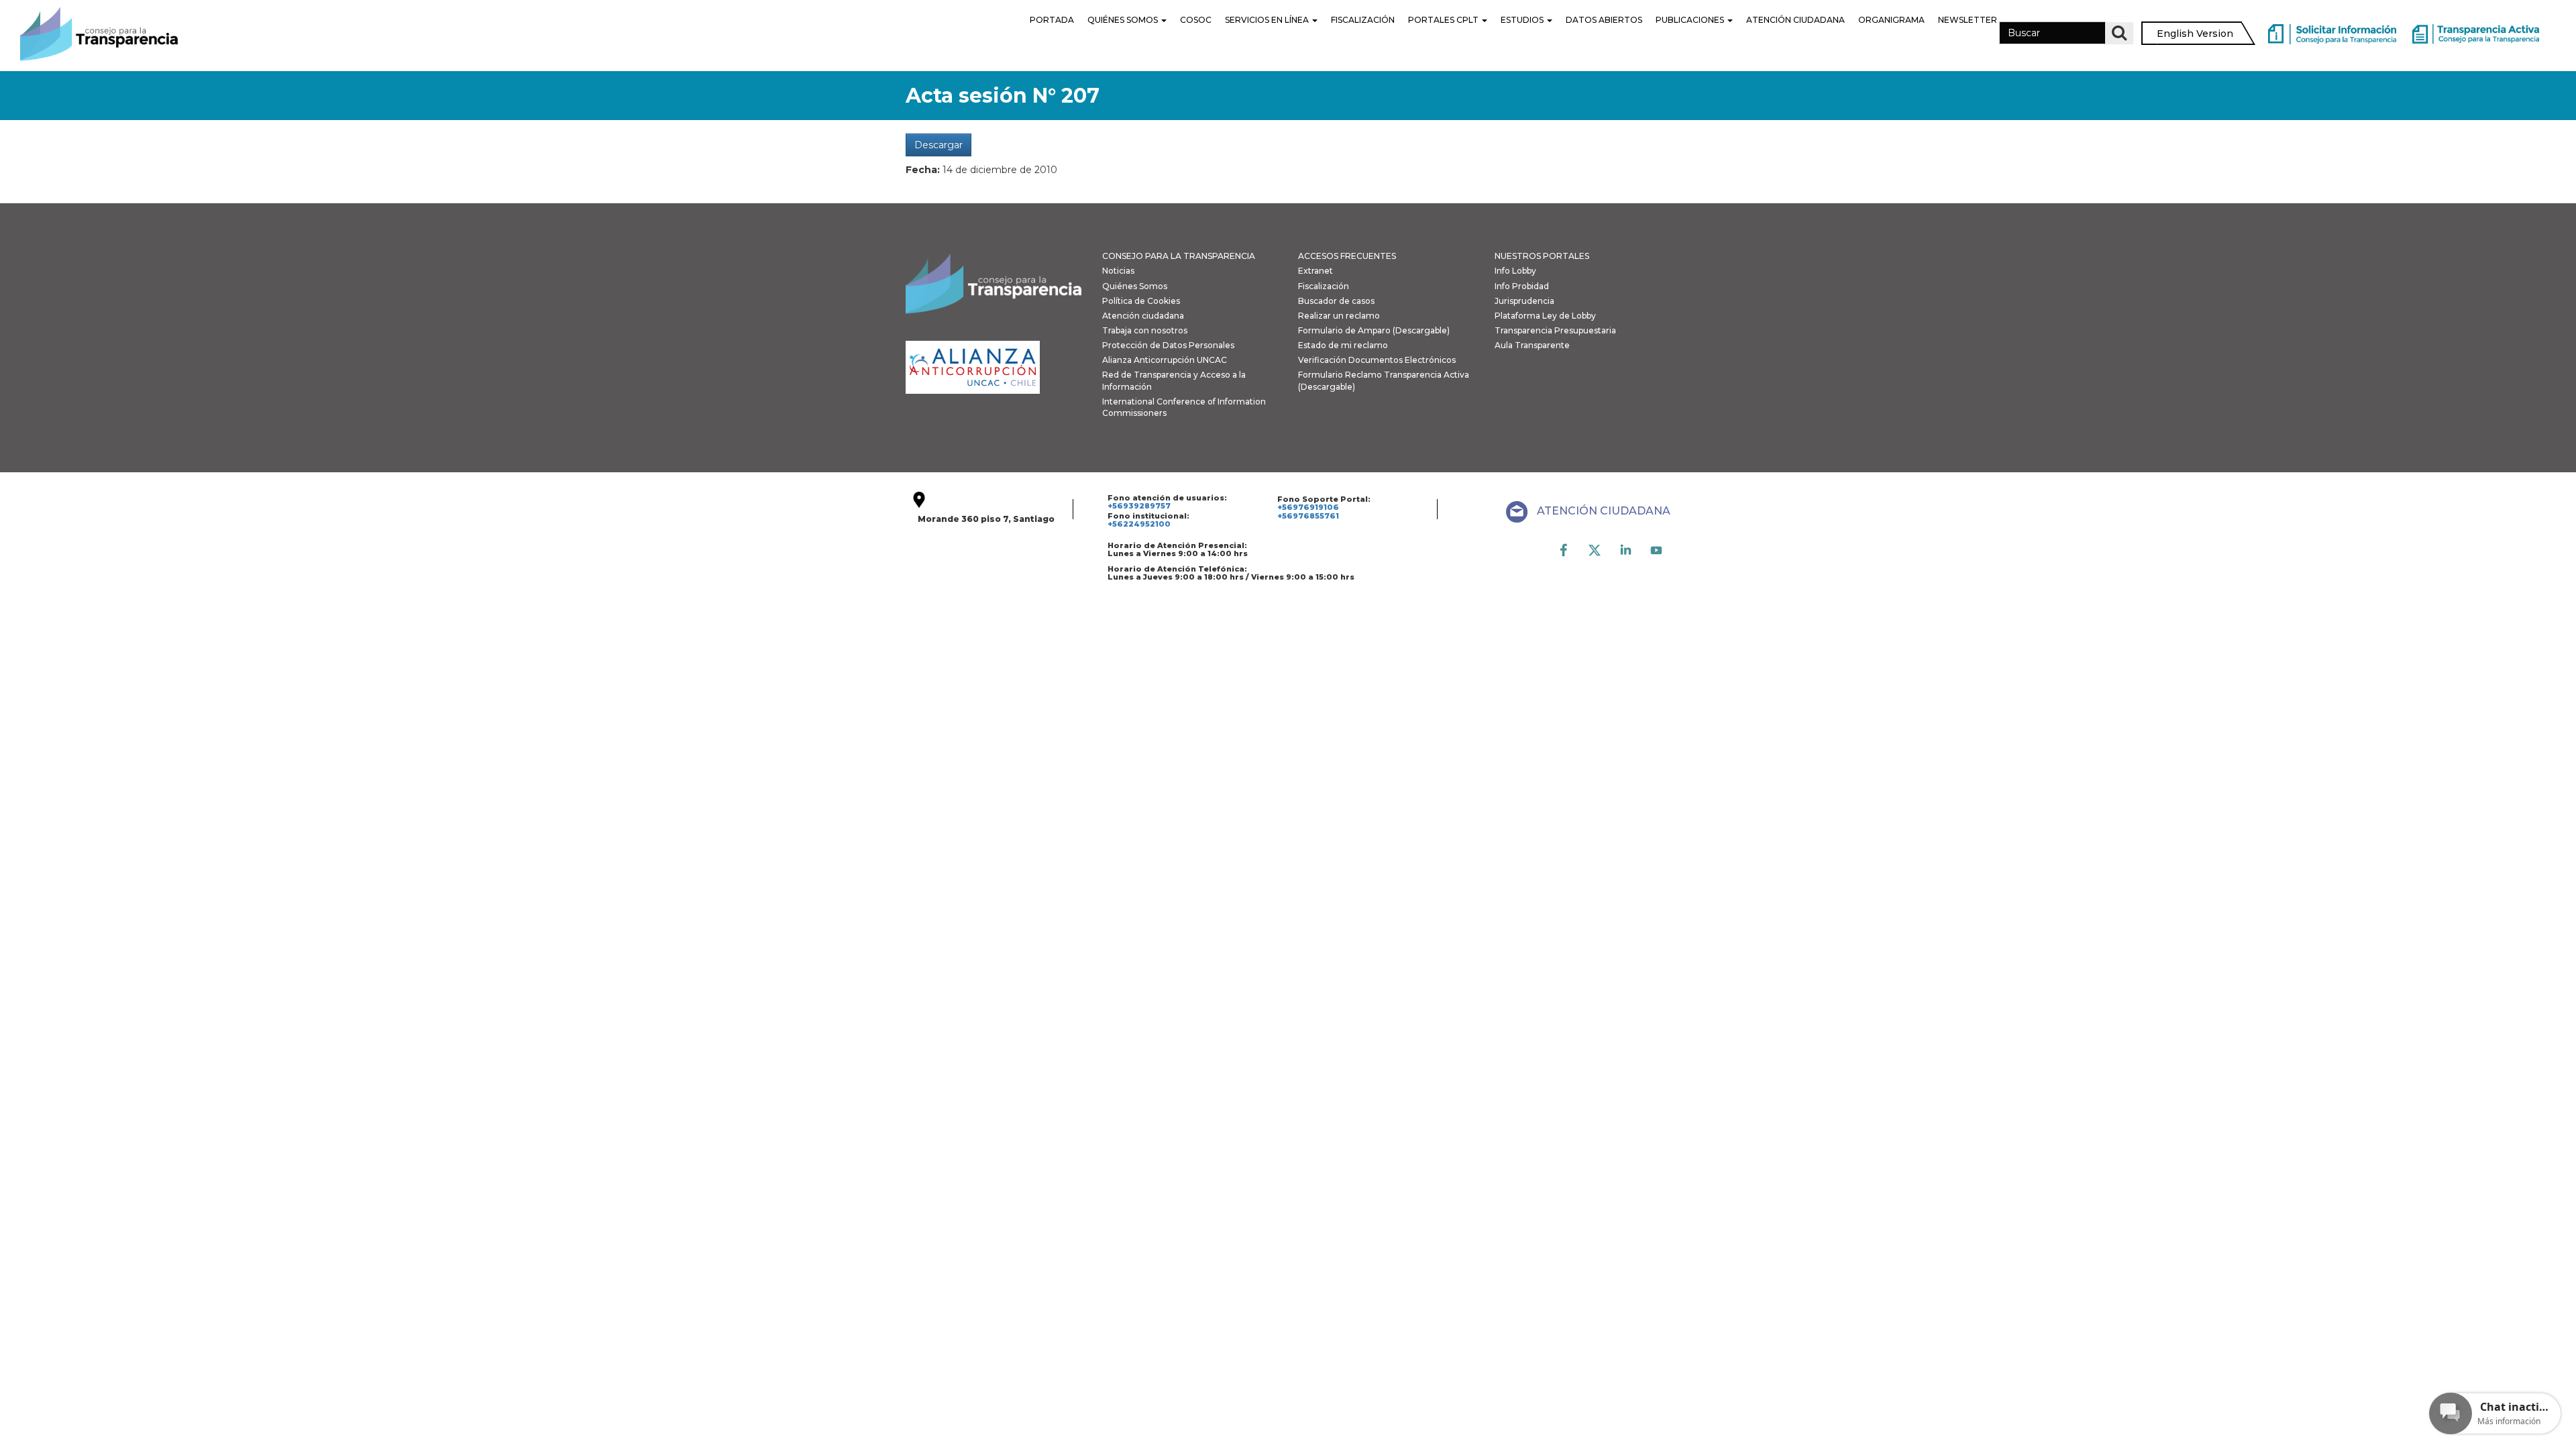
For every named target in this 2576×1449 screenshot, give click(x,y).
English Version (2195, 34)
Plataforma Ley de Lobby (1545, 316)
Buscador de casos (1336, 301)
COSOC (1196, 20)
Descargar (938, 145)
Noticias (1118, 271)
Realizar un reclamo (1339, 316)
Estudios (1523, 20)
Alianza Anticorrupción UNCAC (1165, 360)
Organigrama (1891, 20)
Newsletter (1968, 20)
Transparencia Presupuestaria (1555, 330)
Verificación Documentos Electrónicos (1377, 360)
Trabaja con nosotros (1145, 330)
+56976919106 (1308, 507)
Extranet (1316, 271)
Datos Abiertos (1604, 20)
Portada (1052, 20)
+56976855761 (1308, 516)
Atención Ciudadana (1795, 20)
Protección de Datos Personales (1168, 345)
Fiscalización (1363, 20)
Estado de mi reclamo (1343, 345)
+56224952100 (1139, 524)
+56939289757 (1139, 506)
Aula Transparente (1532, 345)
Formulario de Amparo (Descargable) (1374, 330)
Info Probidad (1522, 286)
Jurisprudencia (1524, 301)
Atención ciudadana (1143, 316)
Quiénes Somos (1124, 20)
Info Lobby (1515, 271)
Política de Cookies (1141, 301)
